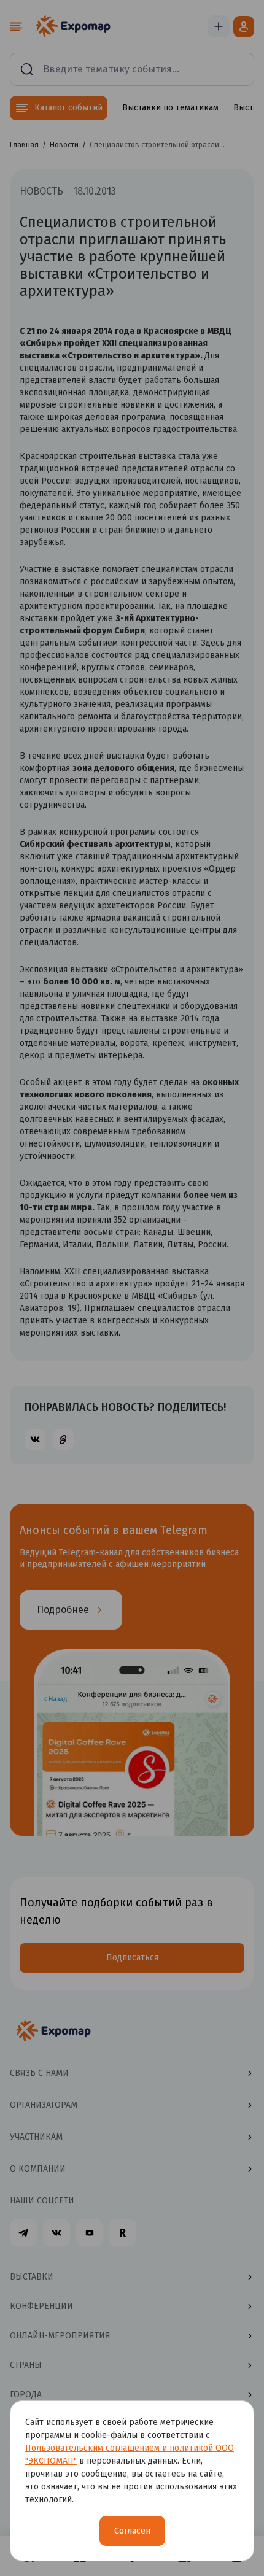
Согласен (132, 2531)
